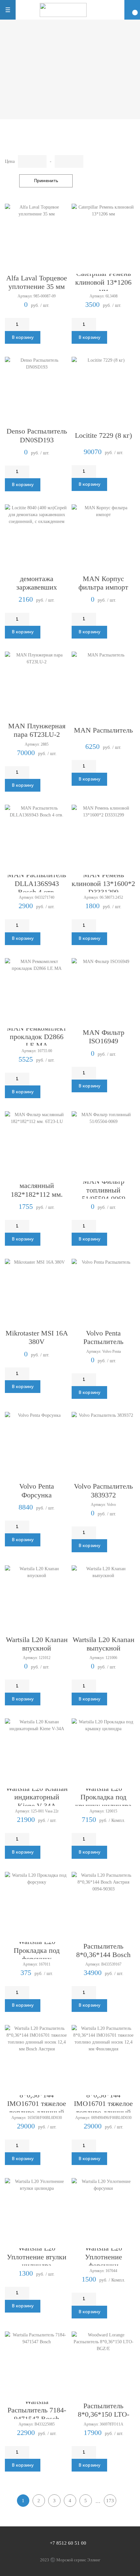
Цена (10, 161)
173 (110, 2501)
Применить (46, 181)
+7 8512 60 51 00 (68, 2543)
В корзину (23, 337)
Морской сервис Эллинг (78, 2560)
